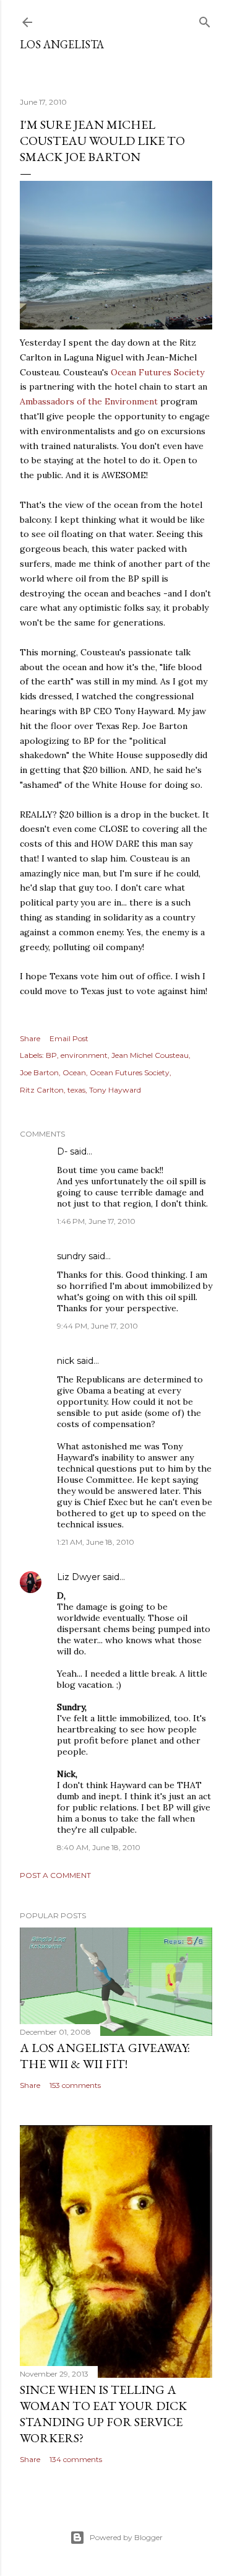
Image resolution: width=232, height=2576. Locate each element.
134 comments (76, 2459)
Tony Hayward (115, 1090)
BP (51, 1055)
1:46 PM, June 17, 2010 (96, 1221)
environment (84, 1055)
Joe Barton (39, 1072)
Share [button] (30, 1038)
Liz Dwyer (79, 1577)
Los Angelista (62, 44)
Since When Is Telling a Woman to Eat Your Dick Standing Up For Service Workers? (103, 2414)
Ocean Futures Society (157, 372)
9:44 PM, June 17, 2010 (97, 1326)
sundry (71, 1256)
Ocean (74, 1072)
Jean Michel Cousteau (150, 1055)
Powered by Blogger (126, 2537)
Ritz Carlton (42, 1090)
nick (66, 1361)
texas (76, 1090)
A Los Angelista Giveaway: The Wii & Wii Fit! (105, 2056)
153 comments (75, 2085)
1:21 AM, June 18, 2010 (96, 1542)
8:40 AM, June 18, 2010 (99, 1847)
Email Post (69, 1038)
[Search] (205, 20)
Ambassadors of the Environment (89, 401)
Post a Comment (55, 1875)
